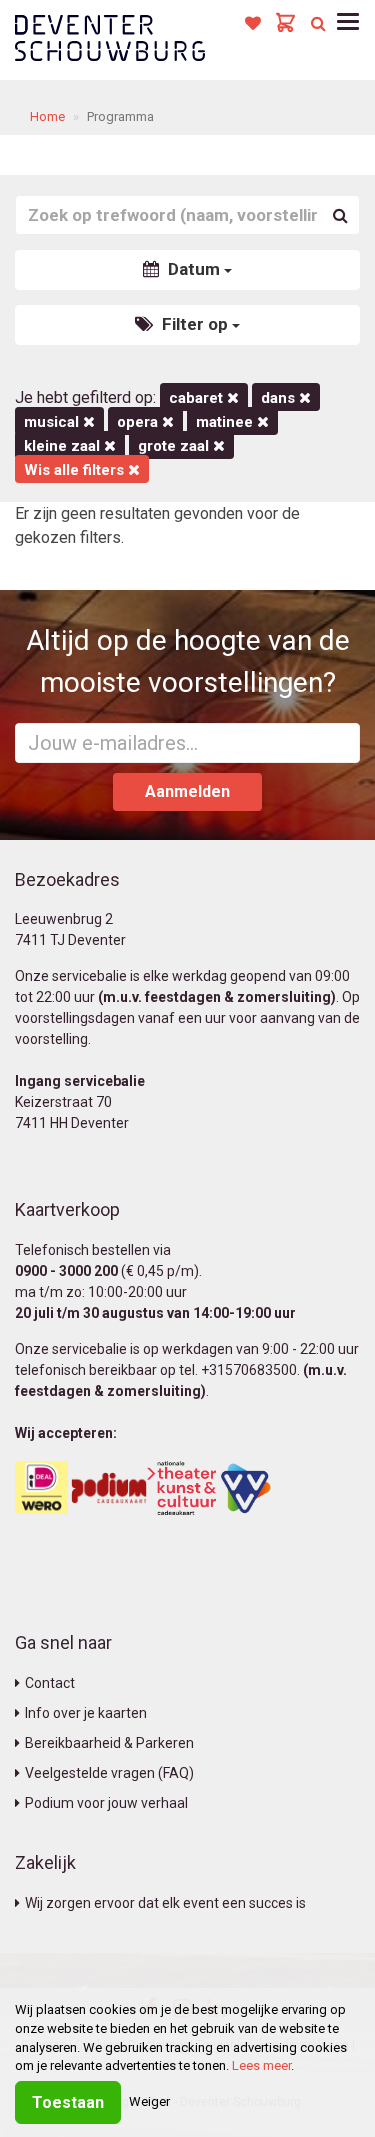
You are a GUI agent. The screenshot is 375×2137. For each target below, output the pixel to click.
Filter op (195, 324)
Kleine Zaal (64, 446)
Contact (50, 1683)
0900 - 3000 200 (66, 1271)
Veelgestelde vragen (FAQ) (109, 1773)
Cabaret (198, 398)
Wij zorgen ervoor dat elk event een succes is (165, 1903)
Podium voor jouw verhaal (106, 1803)
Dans (280, 398)
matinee (226, 422)
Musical (53, 422)
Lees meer (261, 2065)
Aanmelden (187, 791)
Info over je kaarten (86, 1713)
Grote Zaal (175, 446)
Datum (194, 269)
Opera (139, 422)
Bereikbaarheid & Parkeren (109, 1743)
